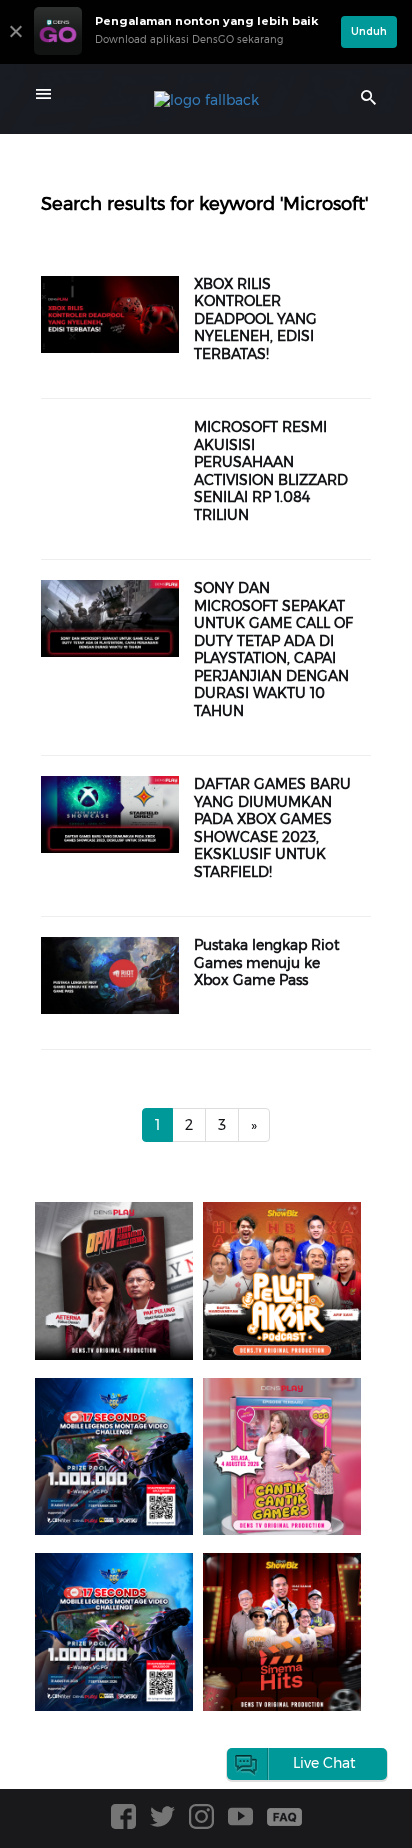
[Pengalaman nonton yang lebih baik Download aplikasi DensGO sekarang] (182, 55)
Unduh (369, 31)
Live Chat (324, 1763)
